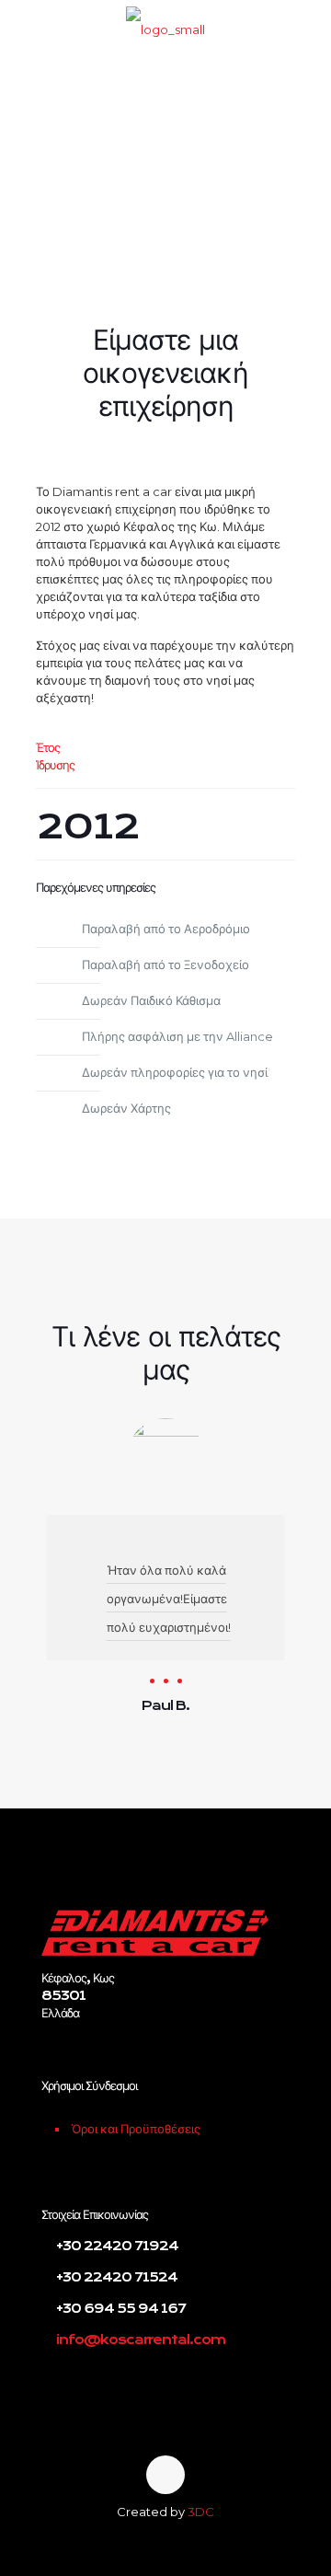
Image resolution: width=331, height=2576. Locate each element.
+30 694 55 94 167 (120, 2308)
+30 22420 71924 (116, 2246)
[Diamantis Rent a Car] (165, 28)
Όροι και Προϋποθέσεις (136, 2129)
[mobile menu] (306, 28)
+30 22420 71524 (115, 2277)
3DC (201, 2512)
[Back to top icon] (165, 2475)
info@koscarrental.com (141, 2339)
